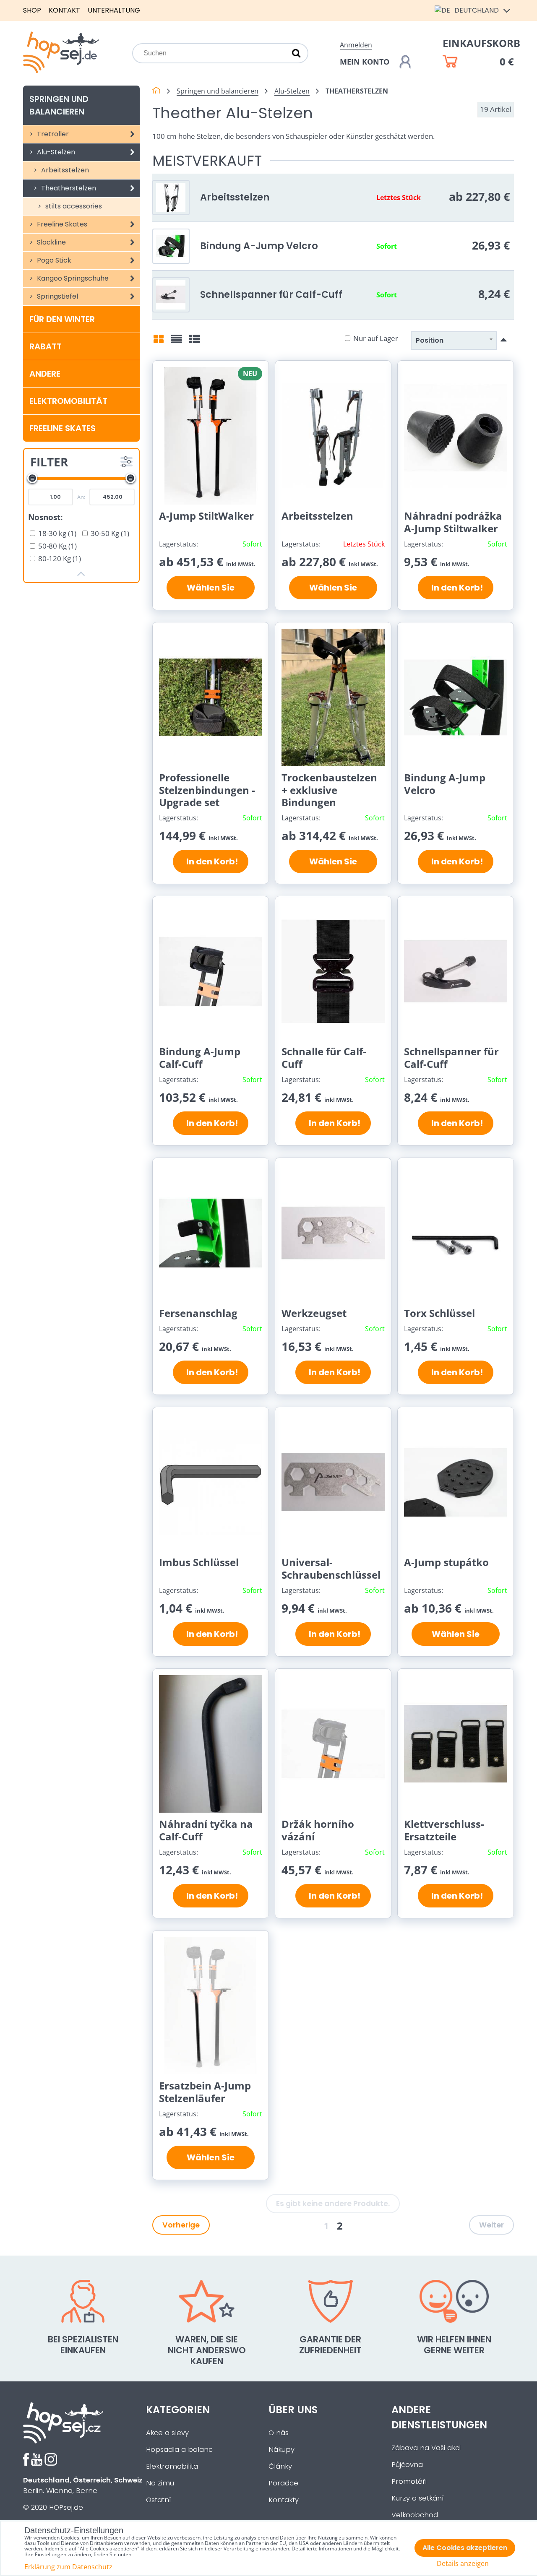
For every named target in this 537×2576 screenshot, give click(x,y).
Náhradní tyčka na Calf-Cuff (206, 1830)
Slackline (51, 242)
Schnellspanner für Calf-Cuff (271, 294)
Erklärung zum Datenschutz (68, 2567)
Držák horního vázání (318, 1830)
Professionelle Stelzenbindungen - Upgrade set (207, 790)
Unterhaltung (114, 10)
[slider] (32, 478)
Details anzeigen (463, 2564)
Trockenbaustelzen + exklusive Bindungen (329, 790)
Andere (45, 374)
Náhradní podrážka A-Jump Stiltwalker (453, 522)
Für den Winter (62, 319)
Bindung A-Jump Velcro (259, 246)
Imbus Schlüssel (199, 1562)
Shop (32, 10)
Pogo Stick (53, 260)
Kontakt (64, 10)
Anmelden (356, 45)
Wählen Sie (211, 588)
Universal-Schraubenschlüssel (331, 1568)
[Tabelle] (195, 342)
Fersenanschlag (198, 1313)
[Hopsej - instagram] (51, 2463)
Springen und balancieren (59, 105)
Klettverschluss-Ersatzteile (444, 1830)
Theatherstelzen (68, 188)
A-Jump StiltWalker (206, 516)
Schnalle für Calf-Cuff (324, 1058)
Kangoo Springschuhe (72, 278)
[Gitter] (159, 342)
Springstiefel (57, 296)
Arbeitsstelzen (64, 170)
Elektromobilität (68, 401)
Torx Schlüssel (439, 1313)
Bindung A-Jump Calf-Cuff (200, 1058)
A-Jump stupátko (446, 1562)
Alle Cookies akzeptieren (465, 2548)
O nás (279, 2433)
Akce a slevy (167, 2433)
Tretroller (52, 134)
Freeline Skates (61, 224)
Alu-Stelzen (55, 152)
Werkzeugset (314, 1313)
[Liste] (177, 342)
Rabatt (46, 346)
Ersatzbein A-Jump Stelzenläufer (205, 2092)
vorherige (181, 2225)
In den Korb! (455, 588)
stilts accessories (73, 206)
